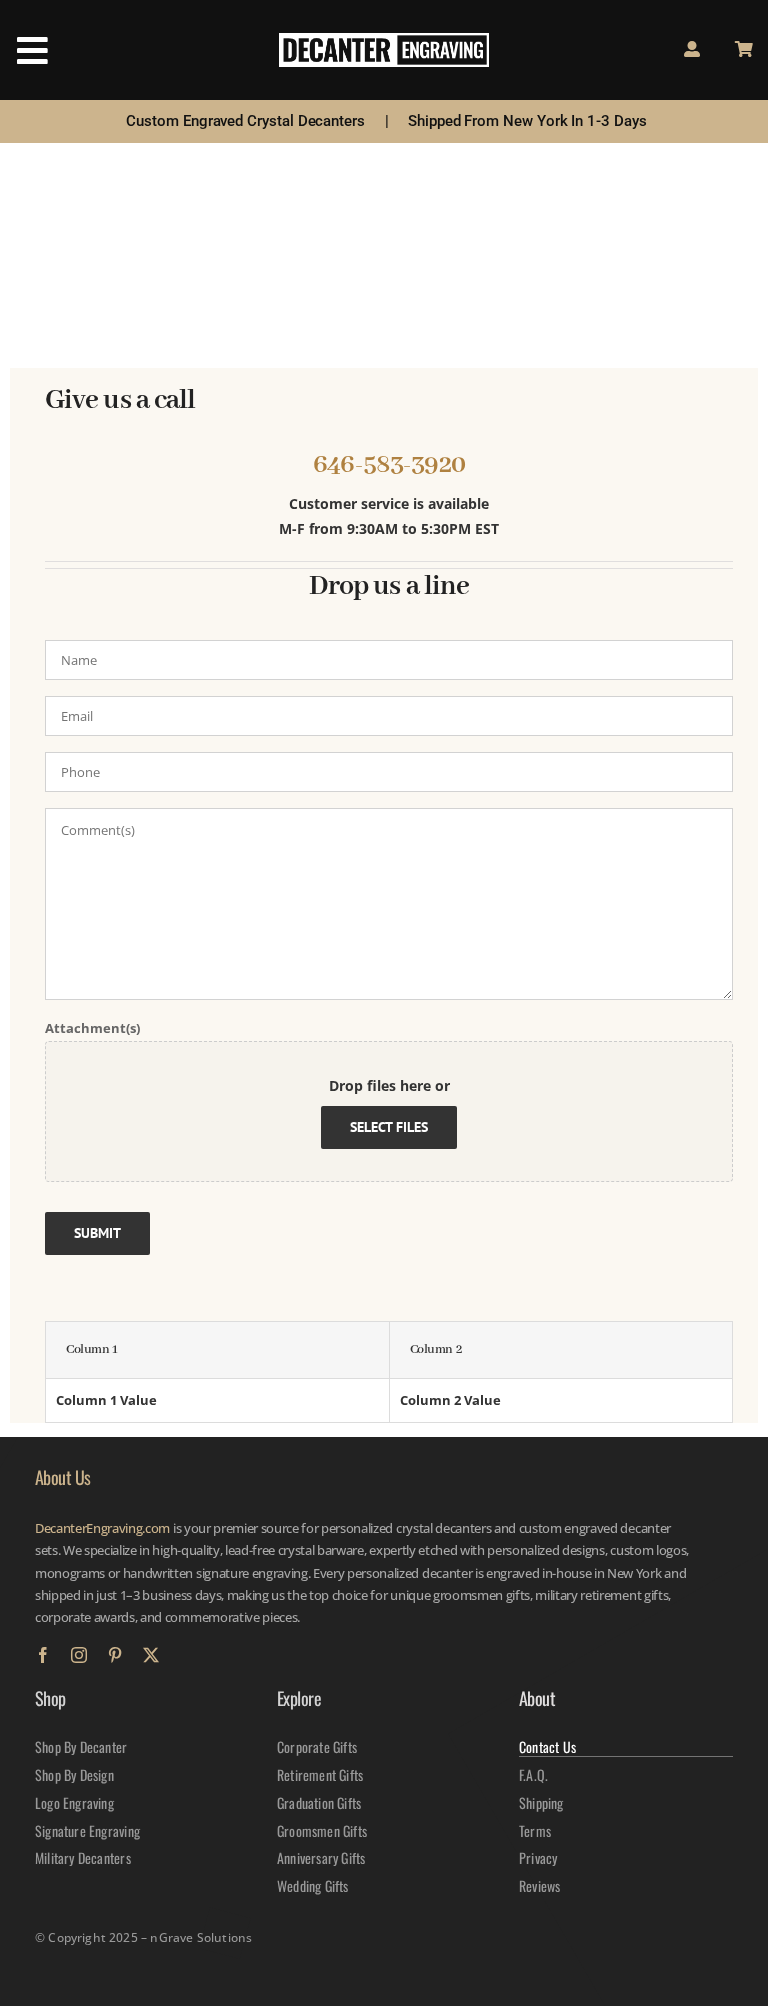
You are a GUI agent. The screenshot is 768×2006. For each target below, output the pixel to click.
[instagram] (79, 1655)
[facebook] (43, 1655)
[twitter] (151, 1655)
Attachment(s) (92, 1028)
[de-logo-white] (384, 39)
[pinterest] (115, 1655)
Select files (389, 1126)
